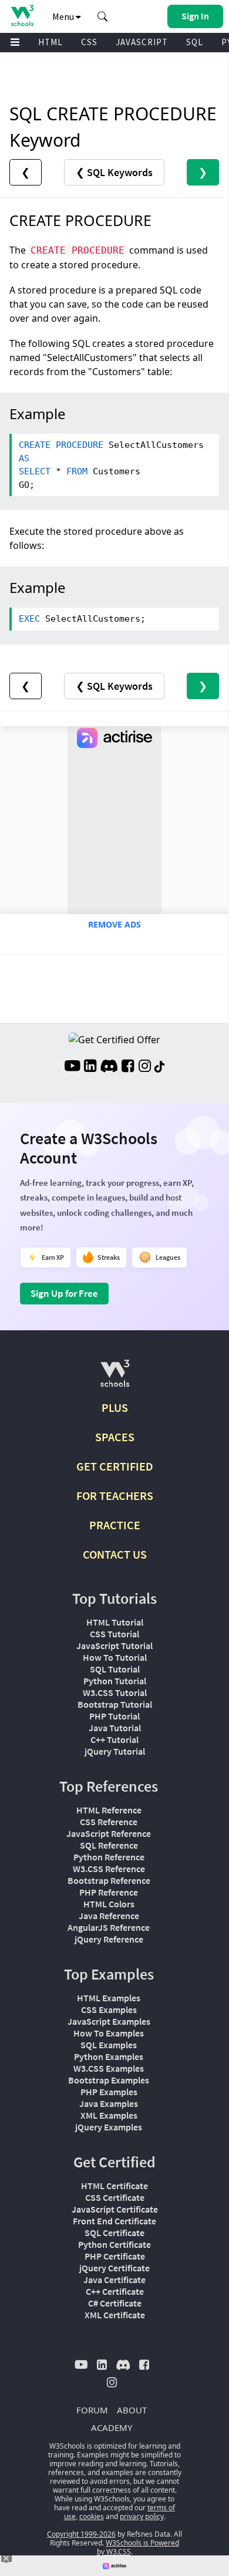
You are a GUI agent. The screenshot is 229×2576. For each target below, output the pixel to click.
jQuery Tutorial (115, 1751)
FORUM (92, 2410)
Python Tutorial (115, 1681)
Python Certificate (114, 2244)
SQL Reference (109, 1845)
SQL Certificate (114, 2233)
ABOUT (132, 2410)
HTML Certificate (114, 2186)
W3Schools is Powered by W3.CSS (138, 2547)
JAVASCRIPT (142, 42)
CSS (89, 42)
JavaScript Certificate (115, 2209)
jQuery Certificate (114, 2268)
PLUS (115, 1407)
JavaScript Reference (109, 1833)
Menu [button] (64, 16)
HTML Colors (109, 1904)
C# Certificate (115, 2303)
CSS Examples (109, 2009)
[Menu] (15, 43)
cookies (92, 2516)
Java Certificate (114, 2280)
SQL (195, 42)
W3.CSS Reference (109, 1869)
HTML (50, 42)
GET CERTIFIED (115, 1466)
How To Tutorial (115, 1657)
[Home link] (22, 16)
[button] (103, 16)
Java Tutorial (115, 1728)
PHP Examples (109, 2092)
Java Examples (109, 2103)
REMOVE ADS (114, 924)
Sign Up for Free (64, 1293)
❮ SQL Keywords (114, 172)
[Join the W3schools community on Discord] (109, 1067)
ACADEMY (112, 2427)
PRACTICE (115, 1525)
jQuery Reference (109, 1939)
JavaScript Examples (109, 2021)
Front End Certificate (114, 2221)
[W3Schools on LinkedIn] (90, 1067)
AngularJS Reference (109, 1927)
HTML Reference (109, 1810)
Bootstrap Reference (109, 1880)
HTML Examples (109, 1998)
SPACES (115, 1437)
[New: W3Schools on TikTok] (160, 1067)
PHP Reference (109, 1892)
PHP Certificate (115, 2256)
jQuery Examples (109, 2127)
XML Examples (109, 2115)
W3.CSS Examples (109, 2068)
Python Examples (109, 2056)
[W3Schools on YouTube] (72, 1067)
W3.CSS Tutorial (115, 1692)
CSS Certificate (115, 2197)
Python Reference (109, 1857)
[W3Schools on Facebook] (128, 1067)
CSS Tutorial (114, 1634)
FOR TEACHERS (115, 1496)
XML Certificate (115, 2315)
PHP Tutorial (114, 1716)
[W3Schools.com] (115, 1378)
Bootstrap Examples (109, 2080)
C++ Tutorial (114, 1739)
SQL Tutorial (115, 1669)
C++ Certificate (115, 2291)
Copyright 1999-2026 (81, 2534)
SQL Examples (109, 2045)
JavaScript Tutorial (114, 1646)
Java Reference (109, 1916)
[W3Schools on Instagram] (145, 1067)
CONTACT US (115, 1554)
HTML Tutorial (115, 1622)
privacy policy (142, 2516)
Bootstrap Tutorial (115, 1704)
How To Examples (109, 2033)
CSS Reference (109, 1822)
